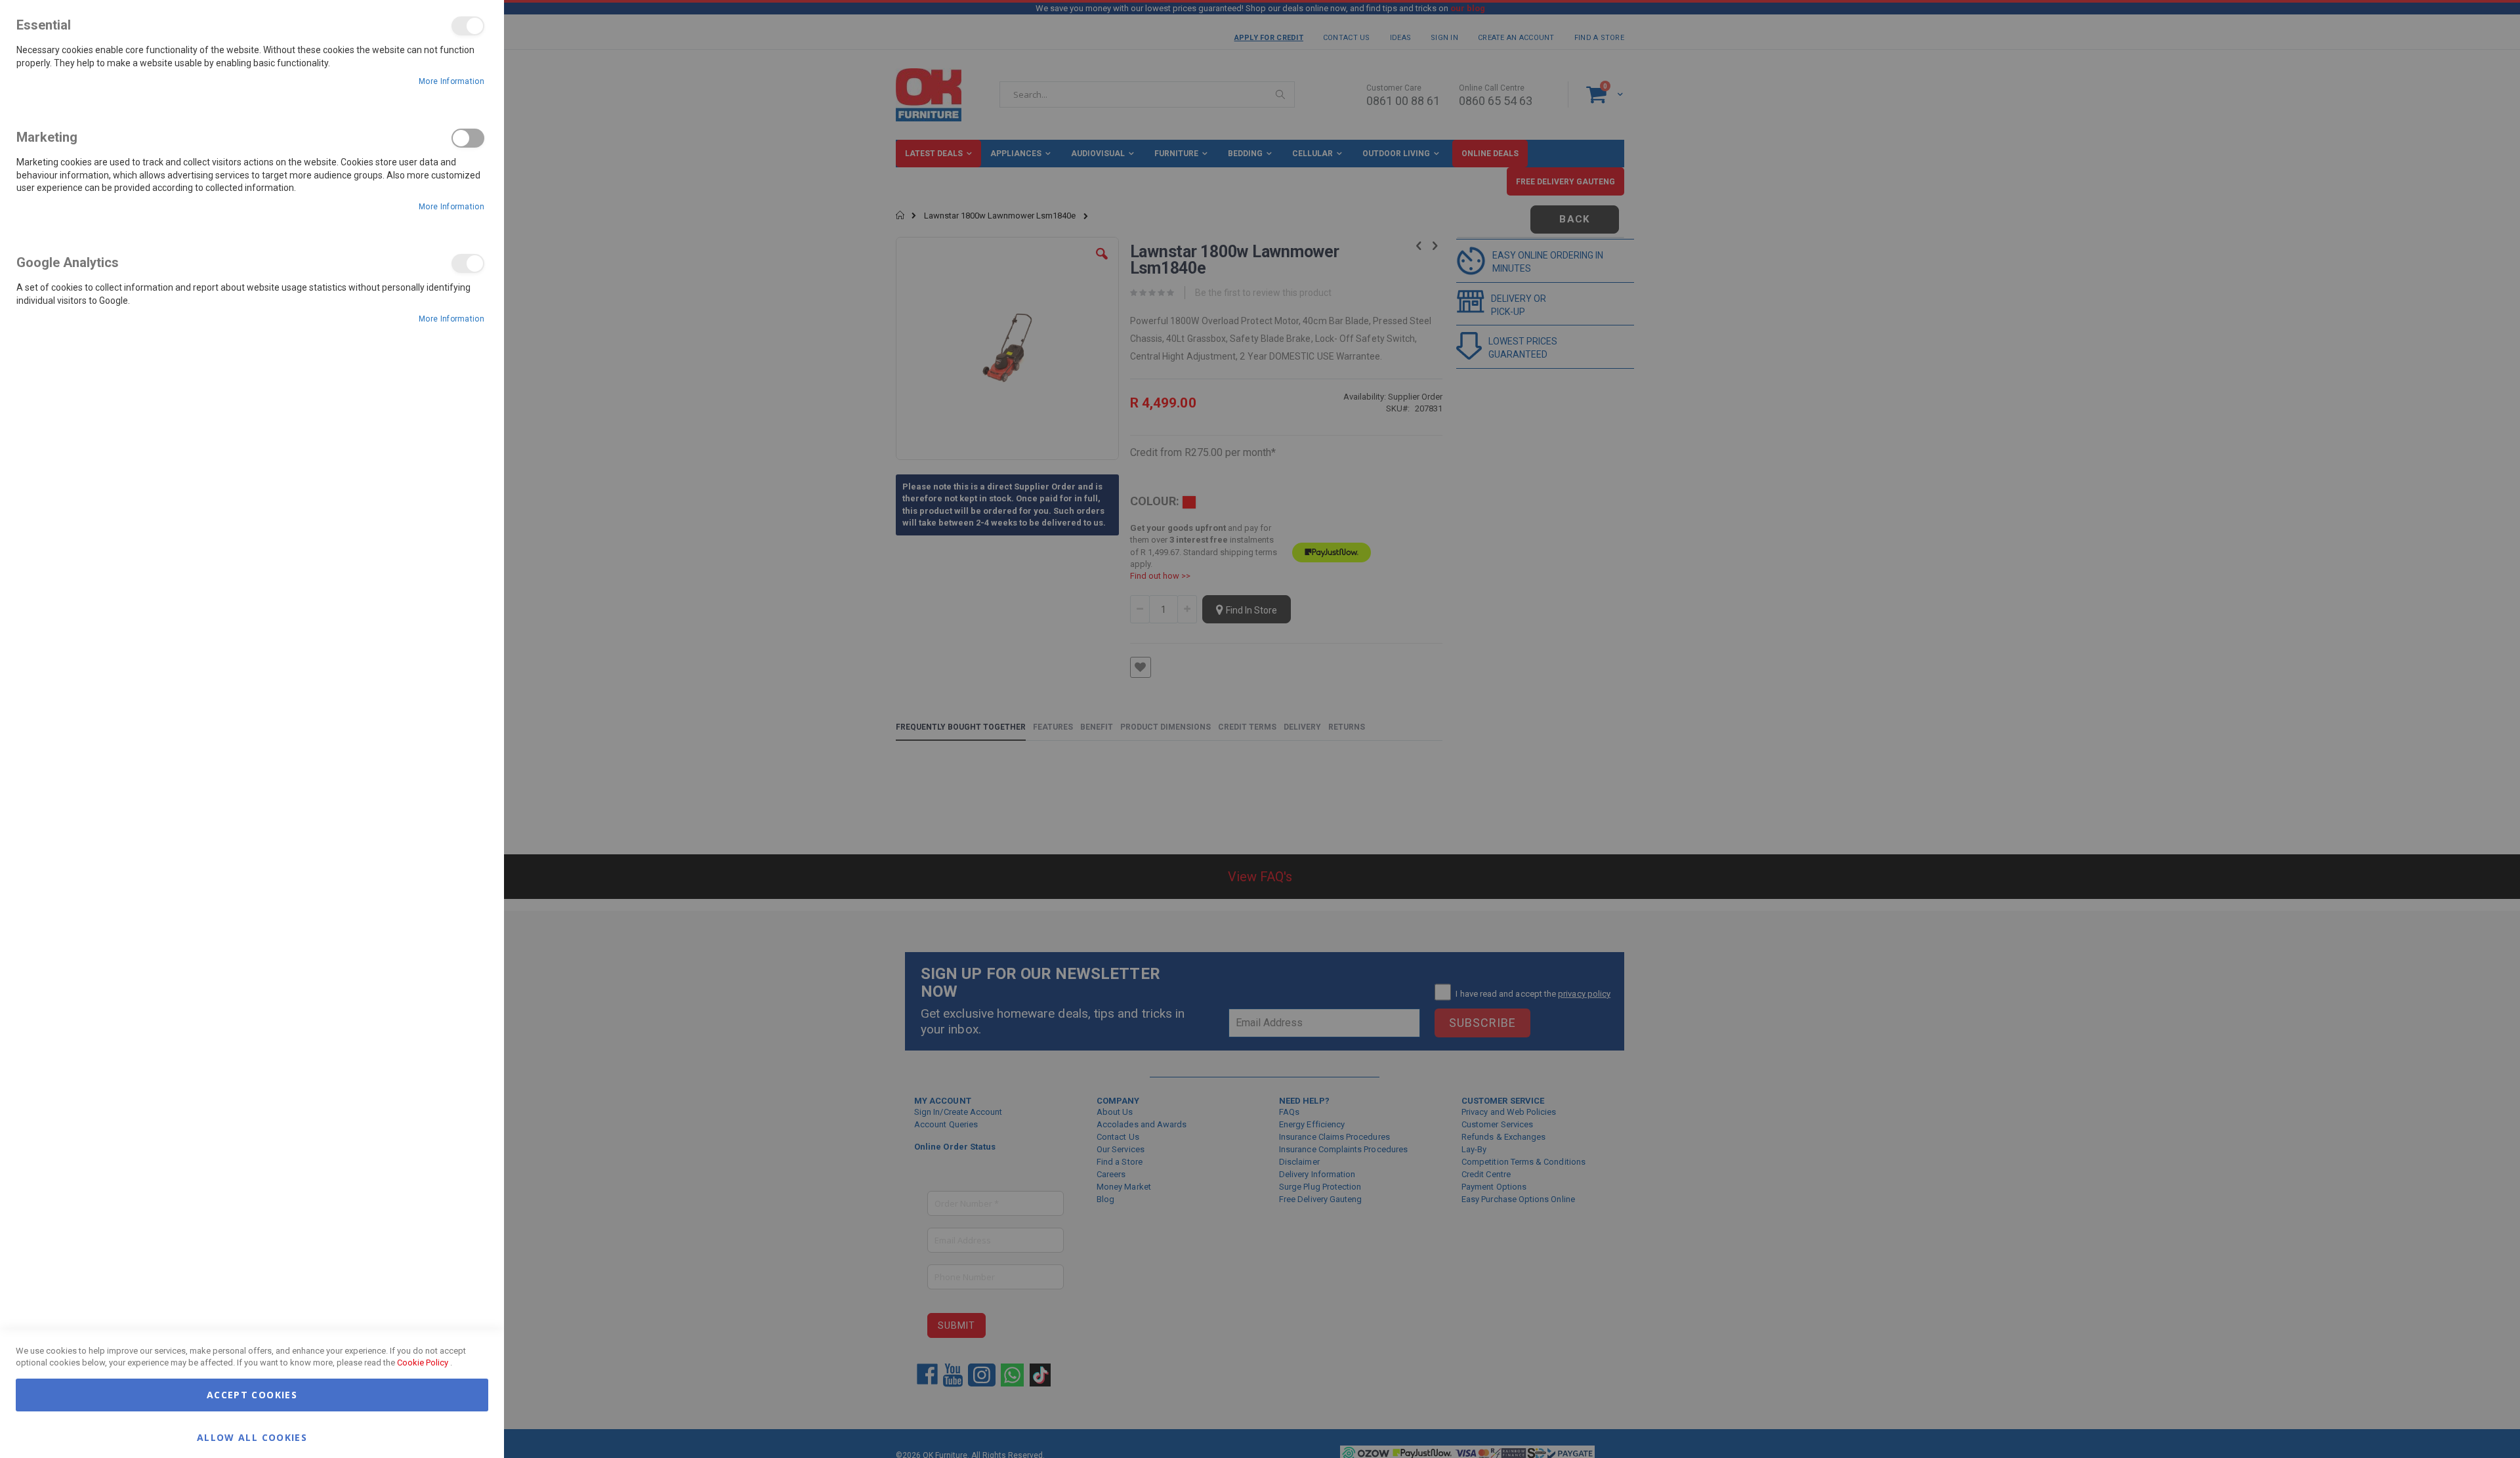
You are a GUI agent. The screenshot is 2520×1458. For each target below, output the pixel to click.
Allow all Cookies (252, 1437)
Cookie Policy (423, 1363)
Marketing (468, 138)
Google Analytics (468, 263)
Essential (468, 26)
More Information (451, 81)
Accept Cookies (252, 1395)
